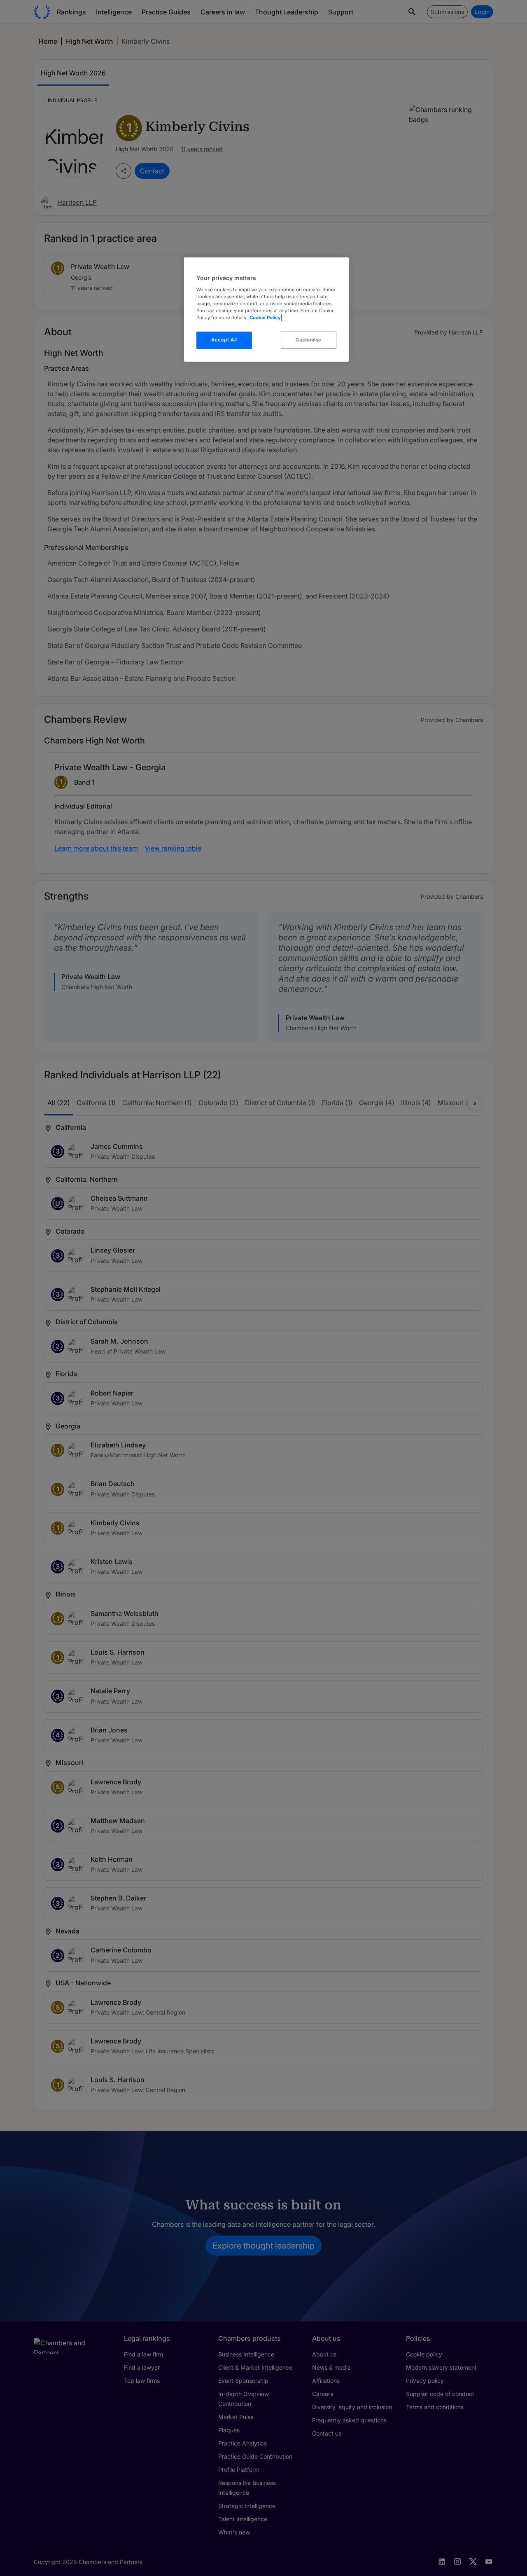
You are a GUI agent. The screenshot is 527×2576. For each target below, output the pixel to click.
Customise (309, 340)
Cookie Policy (265, 318)
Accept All (224, 340)
